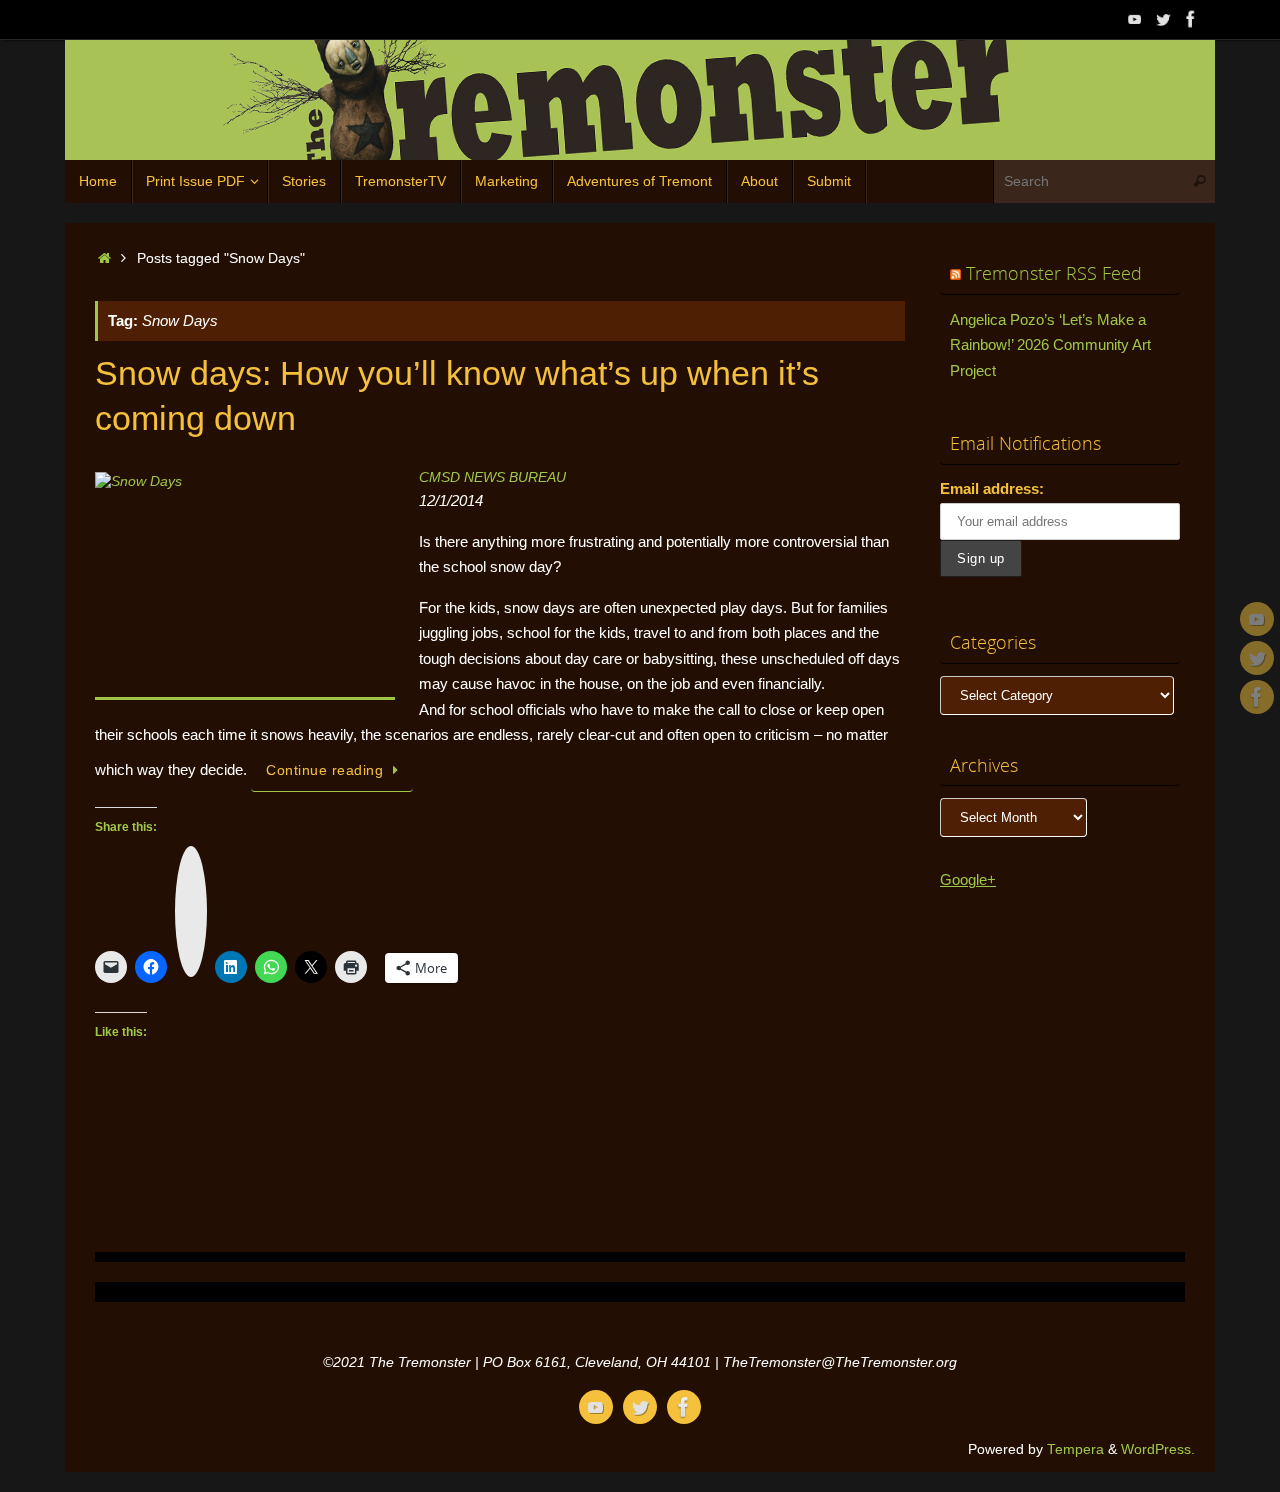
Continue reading (324, 770)
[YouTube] (1135, 19)
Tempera (1075, 1449)
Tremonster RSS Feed (1054, 273)
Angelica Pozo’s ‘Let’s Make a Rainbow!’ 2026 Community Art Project (1050, 345)
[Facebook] (1191, 19)
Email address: (992, 488)
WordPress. (1158, 1449)
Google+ (968, 879)
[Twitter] (1163, 19)
